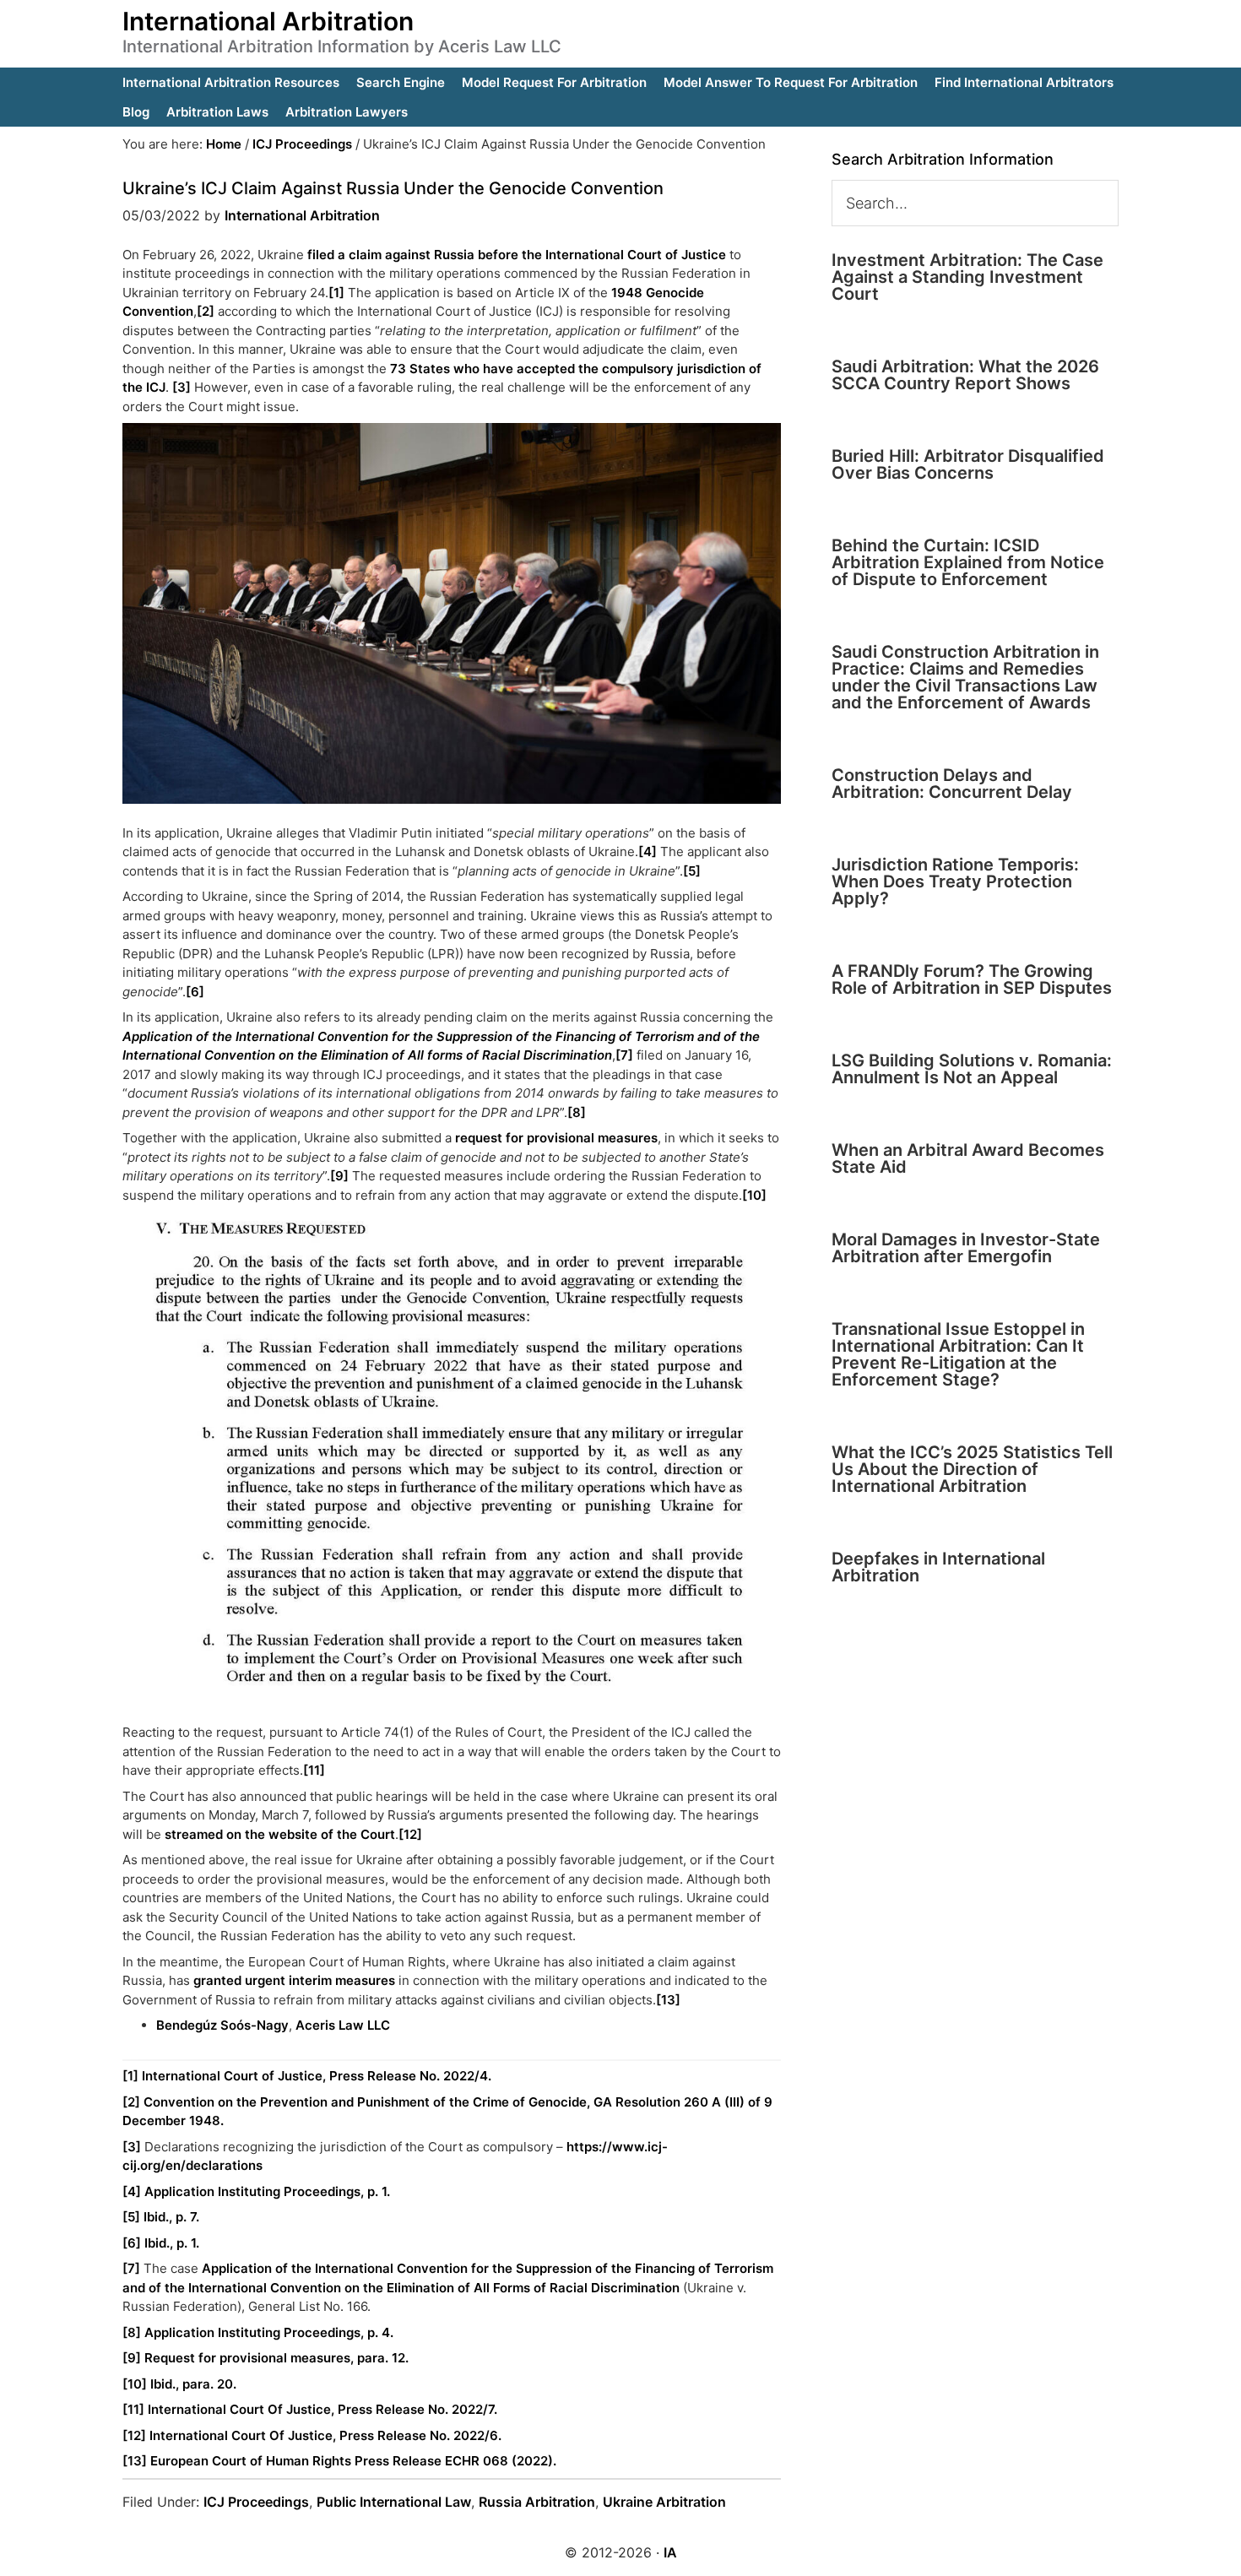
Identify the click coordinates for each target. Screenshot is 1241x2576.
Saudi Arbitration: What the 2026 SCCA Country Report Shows (965, 375)
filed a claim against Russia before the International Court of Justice (517, 255)
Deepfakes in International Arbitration (938, 1567)
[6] (195, 992)
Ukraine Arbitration (664, 2502)
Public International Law (394, 2502)
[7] (624, 1055)
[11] (314, 1770)
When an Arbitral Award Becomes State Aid (968, 1158)
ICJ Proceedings (256, 2502)
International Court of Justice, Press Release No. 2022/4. (317, 2076)
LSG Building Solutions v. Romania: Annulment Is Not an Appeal (972, 1069)
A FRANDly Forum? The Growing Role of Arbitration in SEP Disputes (972, 979)
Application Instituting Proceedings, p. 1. (267, 2191)
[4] (648, 851)
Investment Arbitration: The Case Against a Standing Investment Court (967, 277)
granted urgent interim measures (294, 1980)
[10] (754, 1195)
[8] (577, 1112)
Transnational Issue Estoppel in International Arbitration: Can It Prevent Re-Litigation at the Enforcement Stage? (958, 1354)
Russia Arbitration (537, 2502)
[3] (182, 387)
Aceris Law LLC (343, 2025)
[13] (668, 2000)
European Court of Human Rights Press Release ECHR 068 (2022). (353, 2461)
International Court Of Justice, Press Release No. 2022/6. (325, 2435)
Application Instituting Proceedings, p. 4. (269, 2332)
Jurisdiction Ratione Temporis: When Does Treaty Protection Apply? (955, 881)
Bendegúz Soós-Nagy (222, 2025)
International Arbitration (268, 21)
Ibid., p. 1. (172, 2243)
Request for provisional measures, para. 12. (276, 2358)
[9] (339, 1176)
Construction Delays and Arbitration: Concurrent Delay (952, 784)
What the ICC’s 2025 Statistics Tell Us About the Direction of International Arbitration (972, 1469)
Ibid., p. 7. (171, 2217)
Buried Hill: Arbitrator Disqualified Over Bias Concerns (968, 464)
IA (670, 2552)
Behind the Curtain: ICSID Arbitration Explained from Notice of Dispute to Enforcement (968, 562)
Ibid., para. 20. (193, 2384)
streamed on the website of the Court (280, 1834)
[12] (410, 1834)
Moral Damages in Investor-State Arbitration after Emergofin (966, 1248)
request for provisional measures (556, 1138)
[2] (206, 311)
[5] (692, 871)
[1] (336, 293)
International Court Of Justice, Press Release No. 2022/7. (322, 2409)
